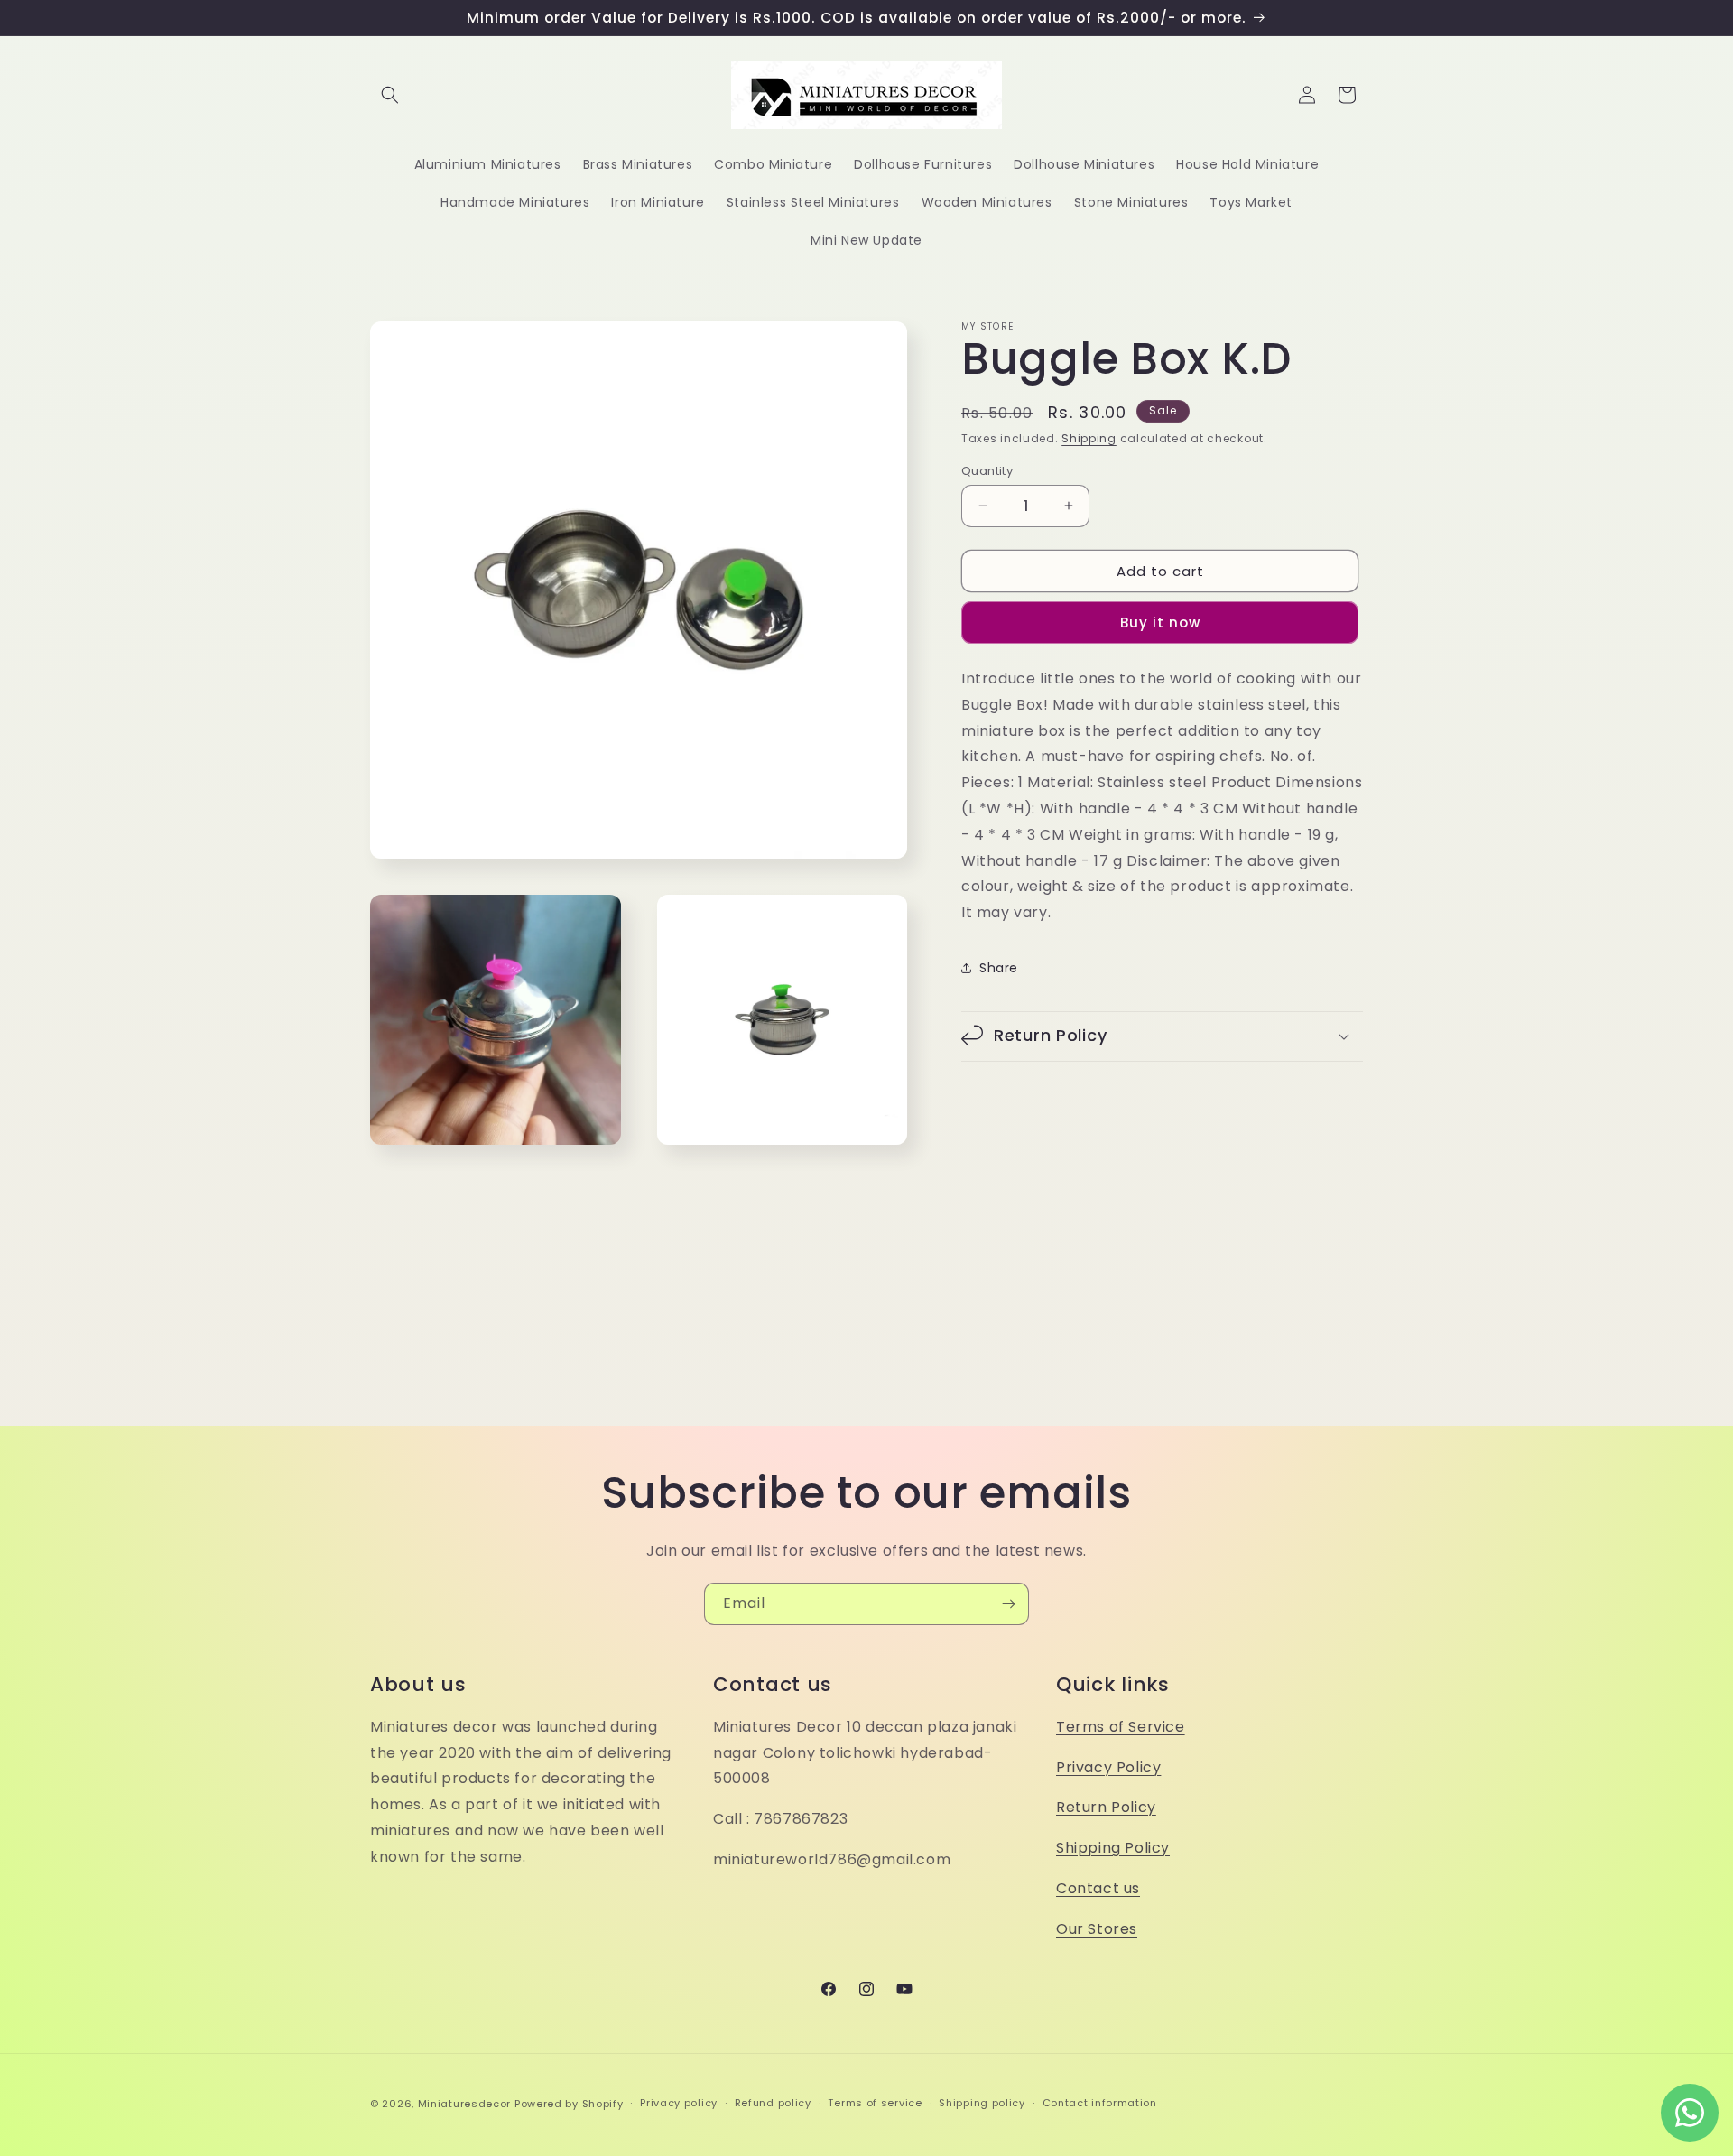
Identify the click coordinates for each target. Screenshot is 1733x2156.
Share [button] (999, 968)
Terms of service (875, 2103)
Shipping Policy (1113, 1848)
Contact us (1098, 1888)
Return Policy (1106, 1807)
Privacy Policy (1108, 1767)
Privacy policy (679, 2103)
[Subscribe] (1008, 1604)
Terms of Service (1121, 1727)
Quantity (987, 470)
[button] (390, 95)
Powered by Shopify (569, 2104)
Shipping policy (982, 2103)
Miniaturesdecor (466, 2104)
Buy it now (1160, 622)
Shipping (1089, 438)
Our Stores (1097, 1929)
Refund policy (773, 2103)
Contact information (1100, 2103)
